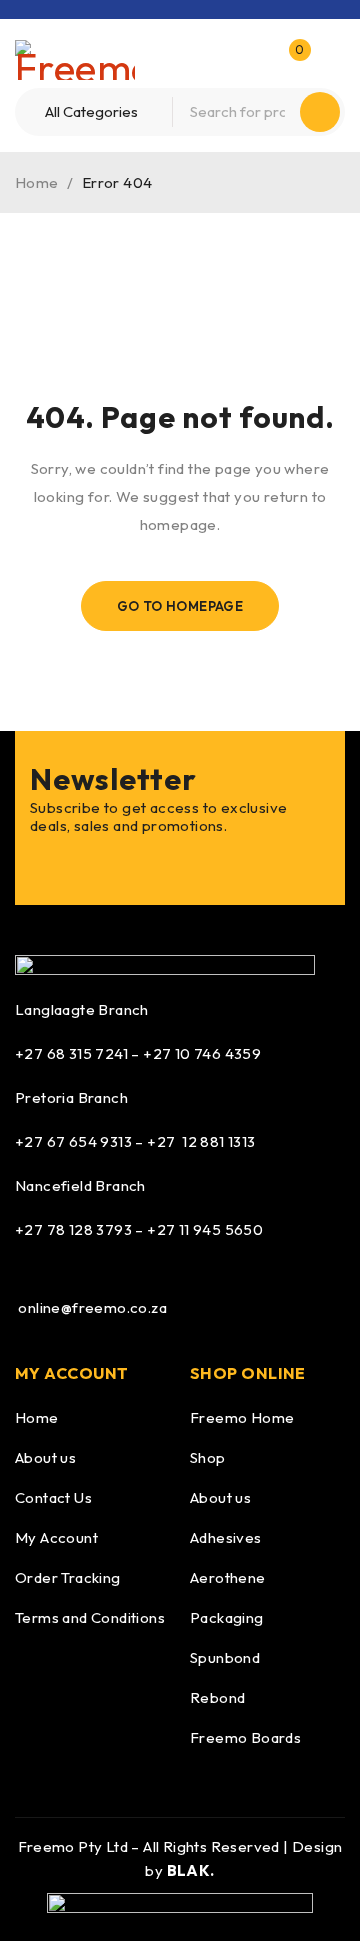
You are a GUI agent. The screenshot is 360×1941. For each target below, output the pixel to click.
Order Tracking (68, 1577)
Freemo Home (242, 1417)
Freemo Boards (245, 1737)
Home (37, 182)
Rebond (217, 1697)
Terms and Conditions (90, 1617)
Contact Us (53, 1497)
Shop (208, 1457)
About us (45, 1457)
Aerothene (228, 1577)
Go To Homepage (180, 606)
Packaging (227, 1617)
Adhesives (226, 1537)
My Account (56, 1537)
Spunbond (225, 1657)
